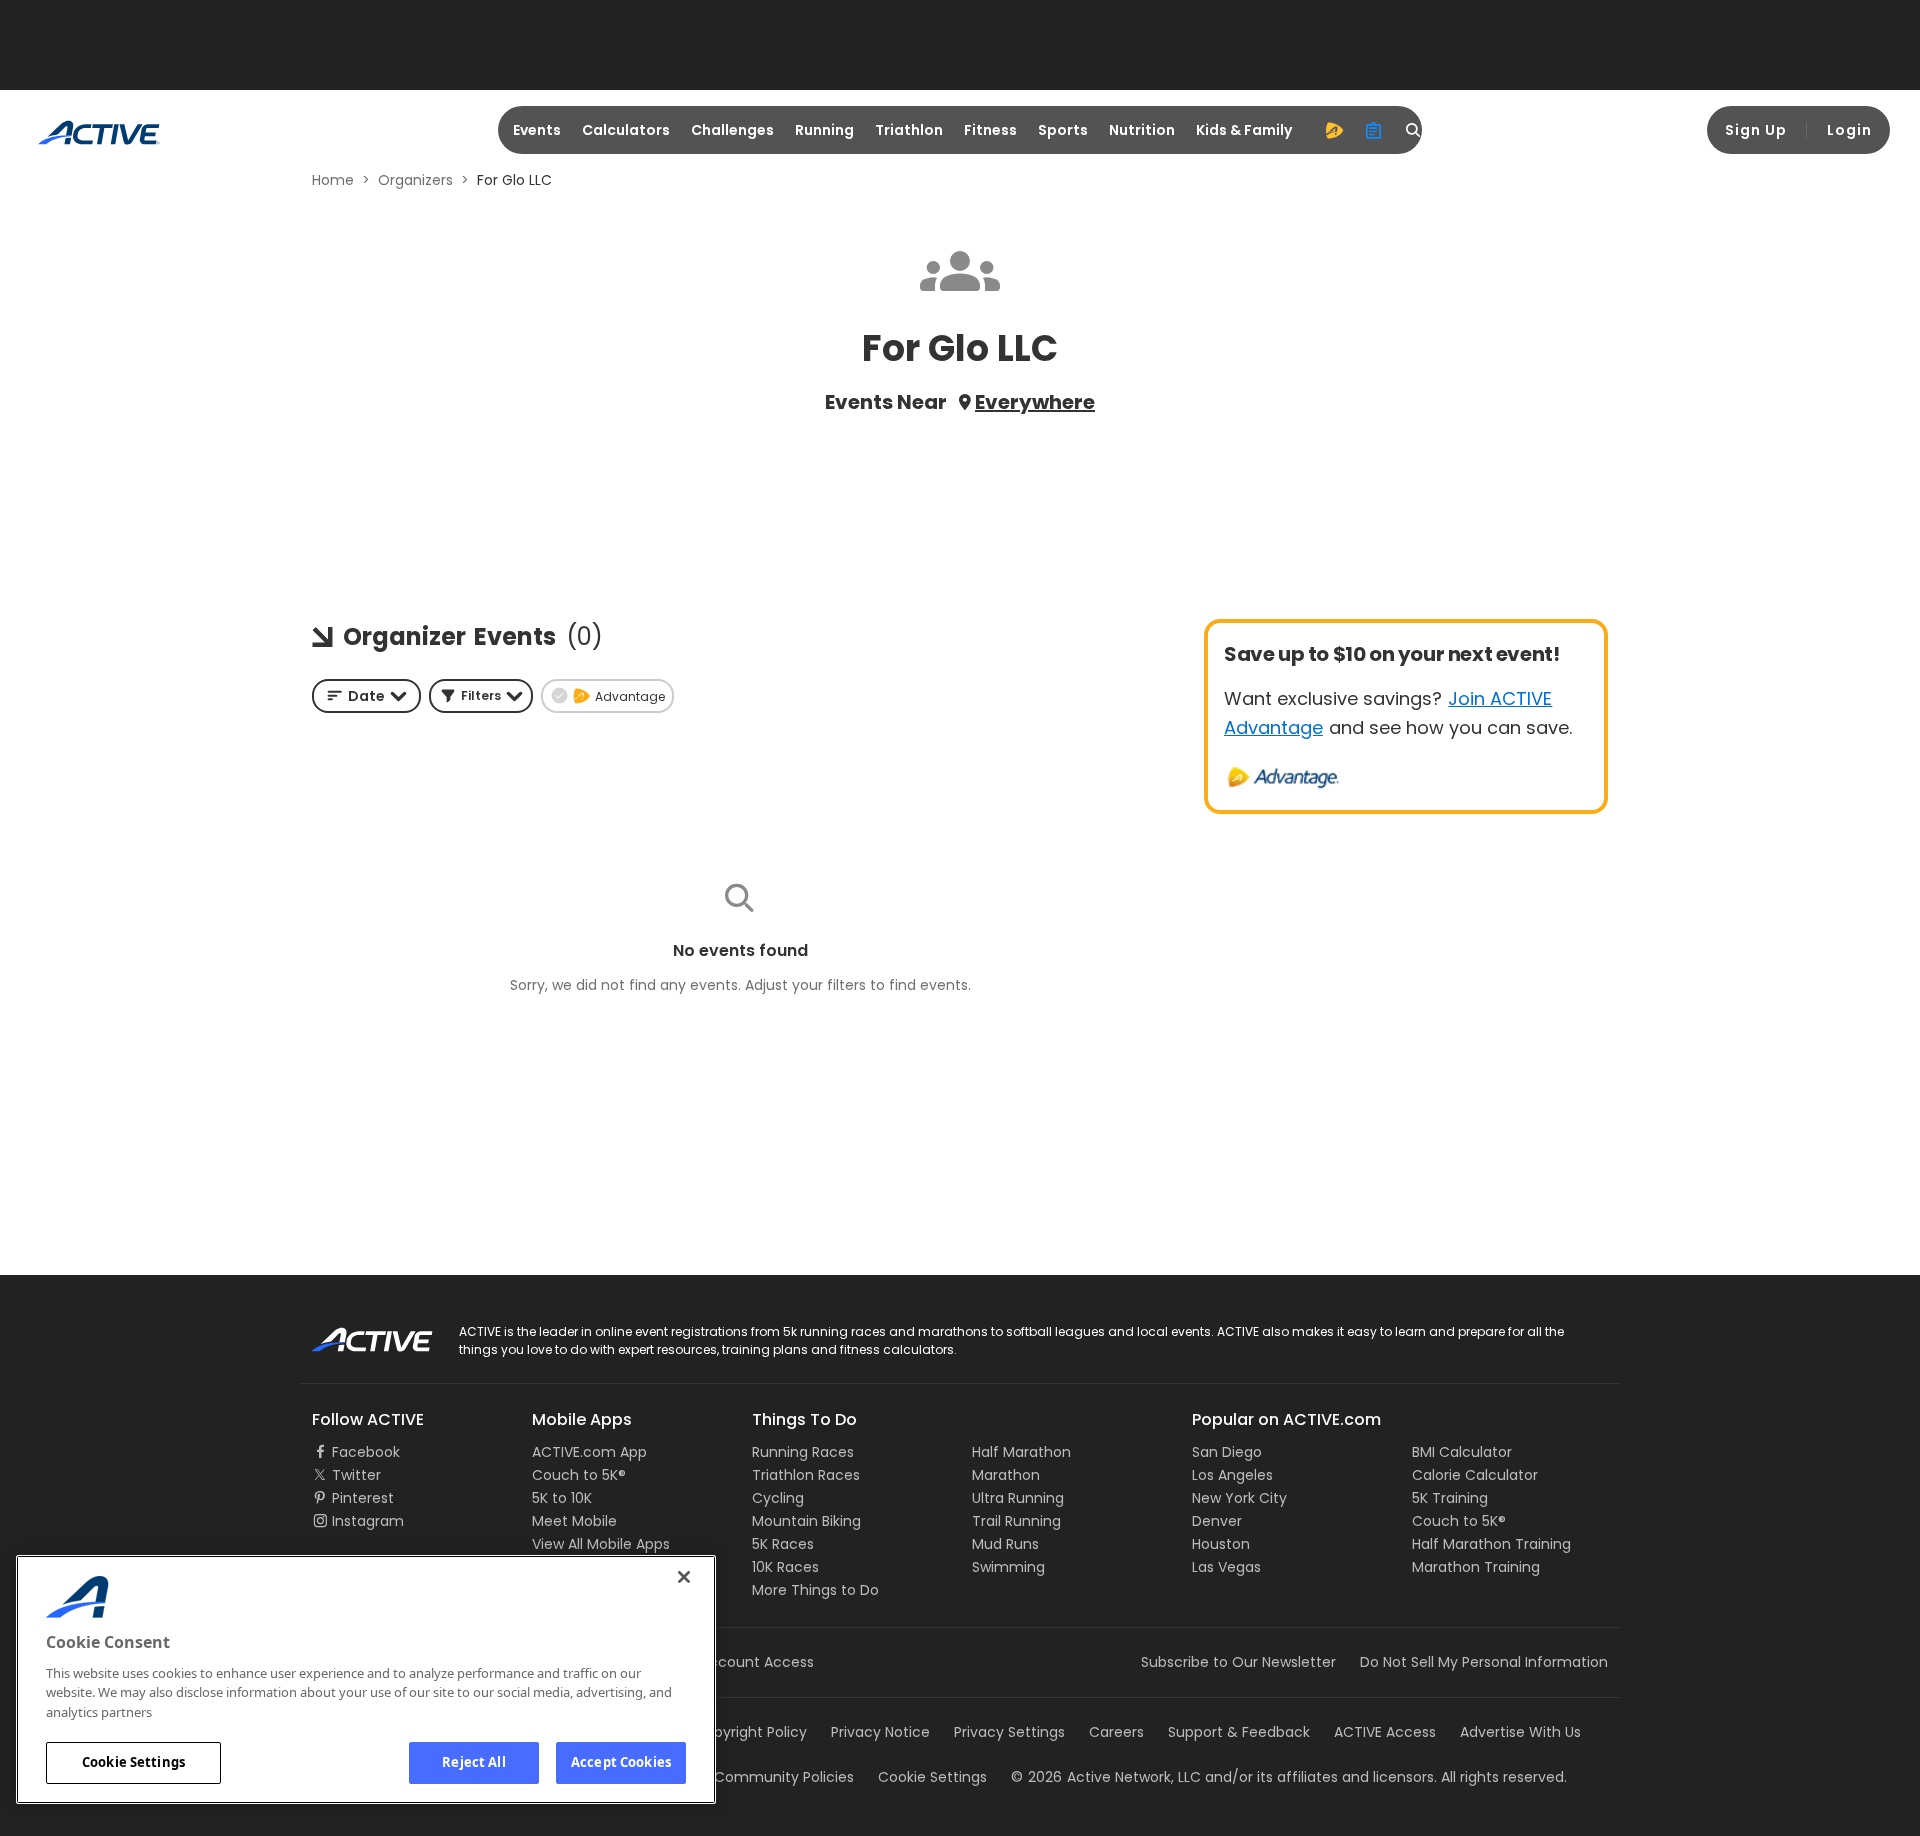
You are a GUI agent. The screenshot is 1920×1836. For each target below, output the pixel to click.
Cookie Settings (133, 1762)
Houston (1221, 1544)
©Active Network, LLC (1106, 1777)
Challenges (732, 130)
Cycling (778, 1498)
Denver (1217, 1521)
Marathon (1006, 1475)
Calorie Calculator (1475, 1475)
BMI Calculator (1462, 1452)
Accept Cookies (621, 1762)
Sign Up (1756, 130)
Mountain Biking (806, 1521)
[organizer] (1374, 130)
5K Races (783, 1544)
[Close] (684, 1577)
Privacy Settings (1009, 1732)
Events (537, 130)
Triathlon (909, 130)
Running (824, 130)
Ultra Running (1018, 1498)
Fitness (990, 130)
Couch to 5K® (579, 1475)
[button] (481, 696)
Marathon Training (1476, 1567)
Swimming (1008, 1567)
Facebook (366, 1452)
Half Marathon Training (1491, 1544)
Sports (1063, 130)
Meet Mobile (574, 1521)
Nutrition (1142, 130)
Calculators (626, 130)
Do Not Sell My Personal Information (1484, 1662)
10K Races (785, 1567)
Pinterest (363, 1498)
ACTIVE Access (1385, 1732)
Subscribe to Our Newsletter (1238, 1662)
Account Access (757, 1662)
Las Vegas (1226, 1567)
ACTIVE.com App (589, 1452)
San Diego (1227, 1452)
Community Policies (784, 1777)
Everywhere (1035, 402)
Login (1849, 130)
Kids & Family (1244, 130)
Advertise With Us (1520, 1732)
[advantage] (1334, 130)
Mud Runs (1005, 1544)
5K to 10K (562, 1498)
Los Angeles (1232, 1475)
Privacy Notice (880, 1732)
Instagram (368, 1521)
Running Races (803, 1452)
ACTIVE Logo (354, 1333)
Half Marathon (1021, 1452)
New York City (1239, 1498)
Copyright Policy (750, 1732)
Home (333, 180)
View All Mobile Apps (601, 1544)
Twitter (356, 1475)
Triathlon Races (806, 1475)
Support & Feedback (1239, 1732)
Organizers (415, 180)
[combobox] (366, 696)
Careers (1116, 1732)
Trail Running (1016, 1521)
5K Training (1450, 1498)
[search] (1414, 130)
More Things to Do (815, 1590)
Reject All (473, 1762)
